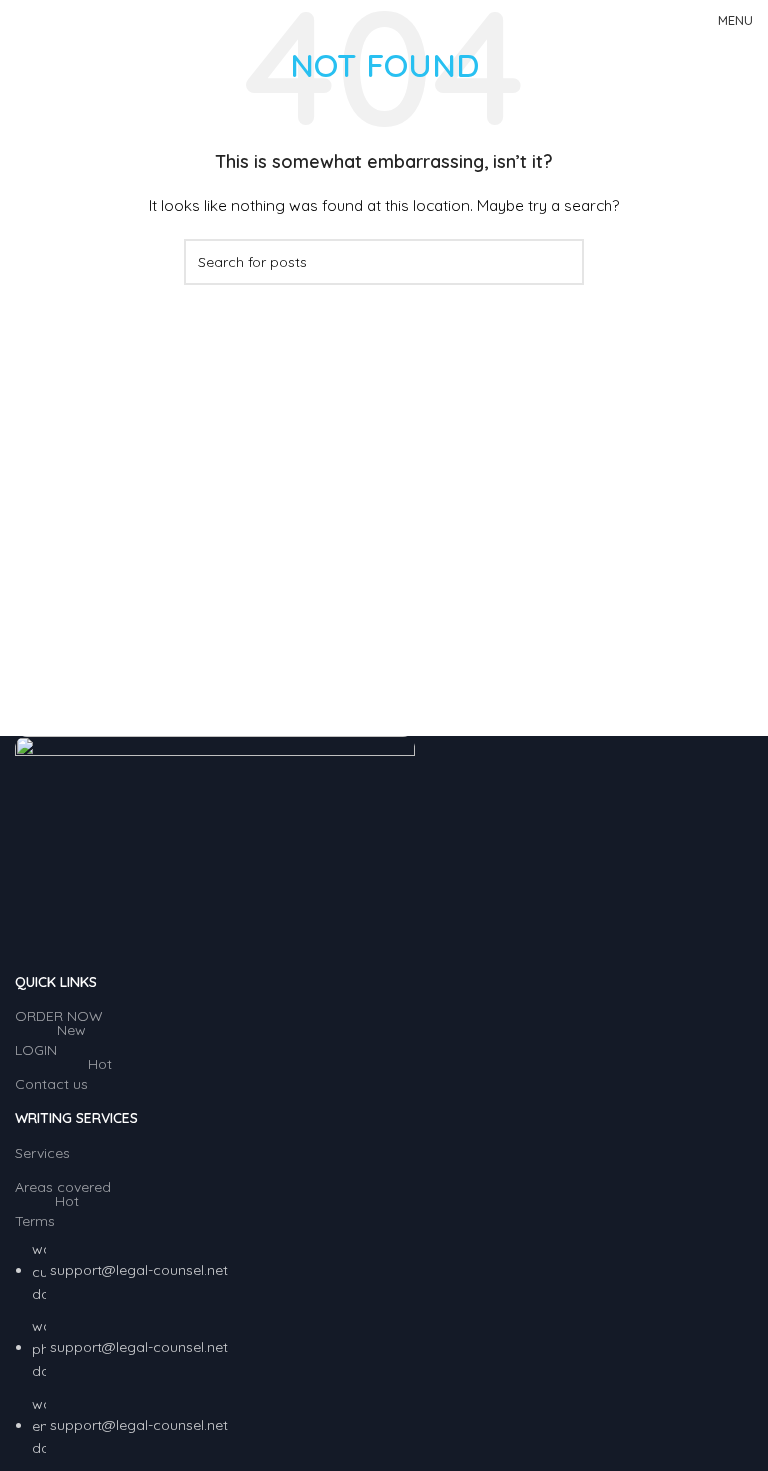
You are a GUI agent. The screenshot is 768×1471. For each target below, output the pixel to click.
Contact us (63, 1080)
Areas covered (63, 1187)
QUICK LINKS (56, 982)
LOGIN (50, 1046)
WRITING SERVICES (76, 1118)
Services (42, 1153)
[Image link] (215, 849)
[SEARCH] (561, 262)
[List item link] (384, 1349)
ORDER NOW (59, 1016)
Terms (47, 1217)
